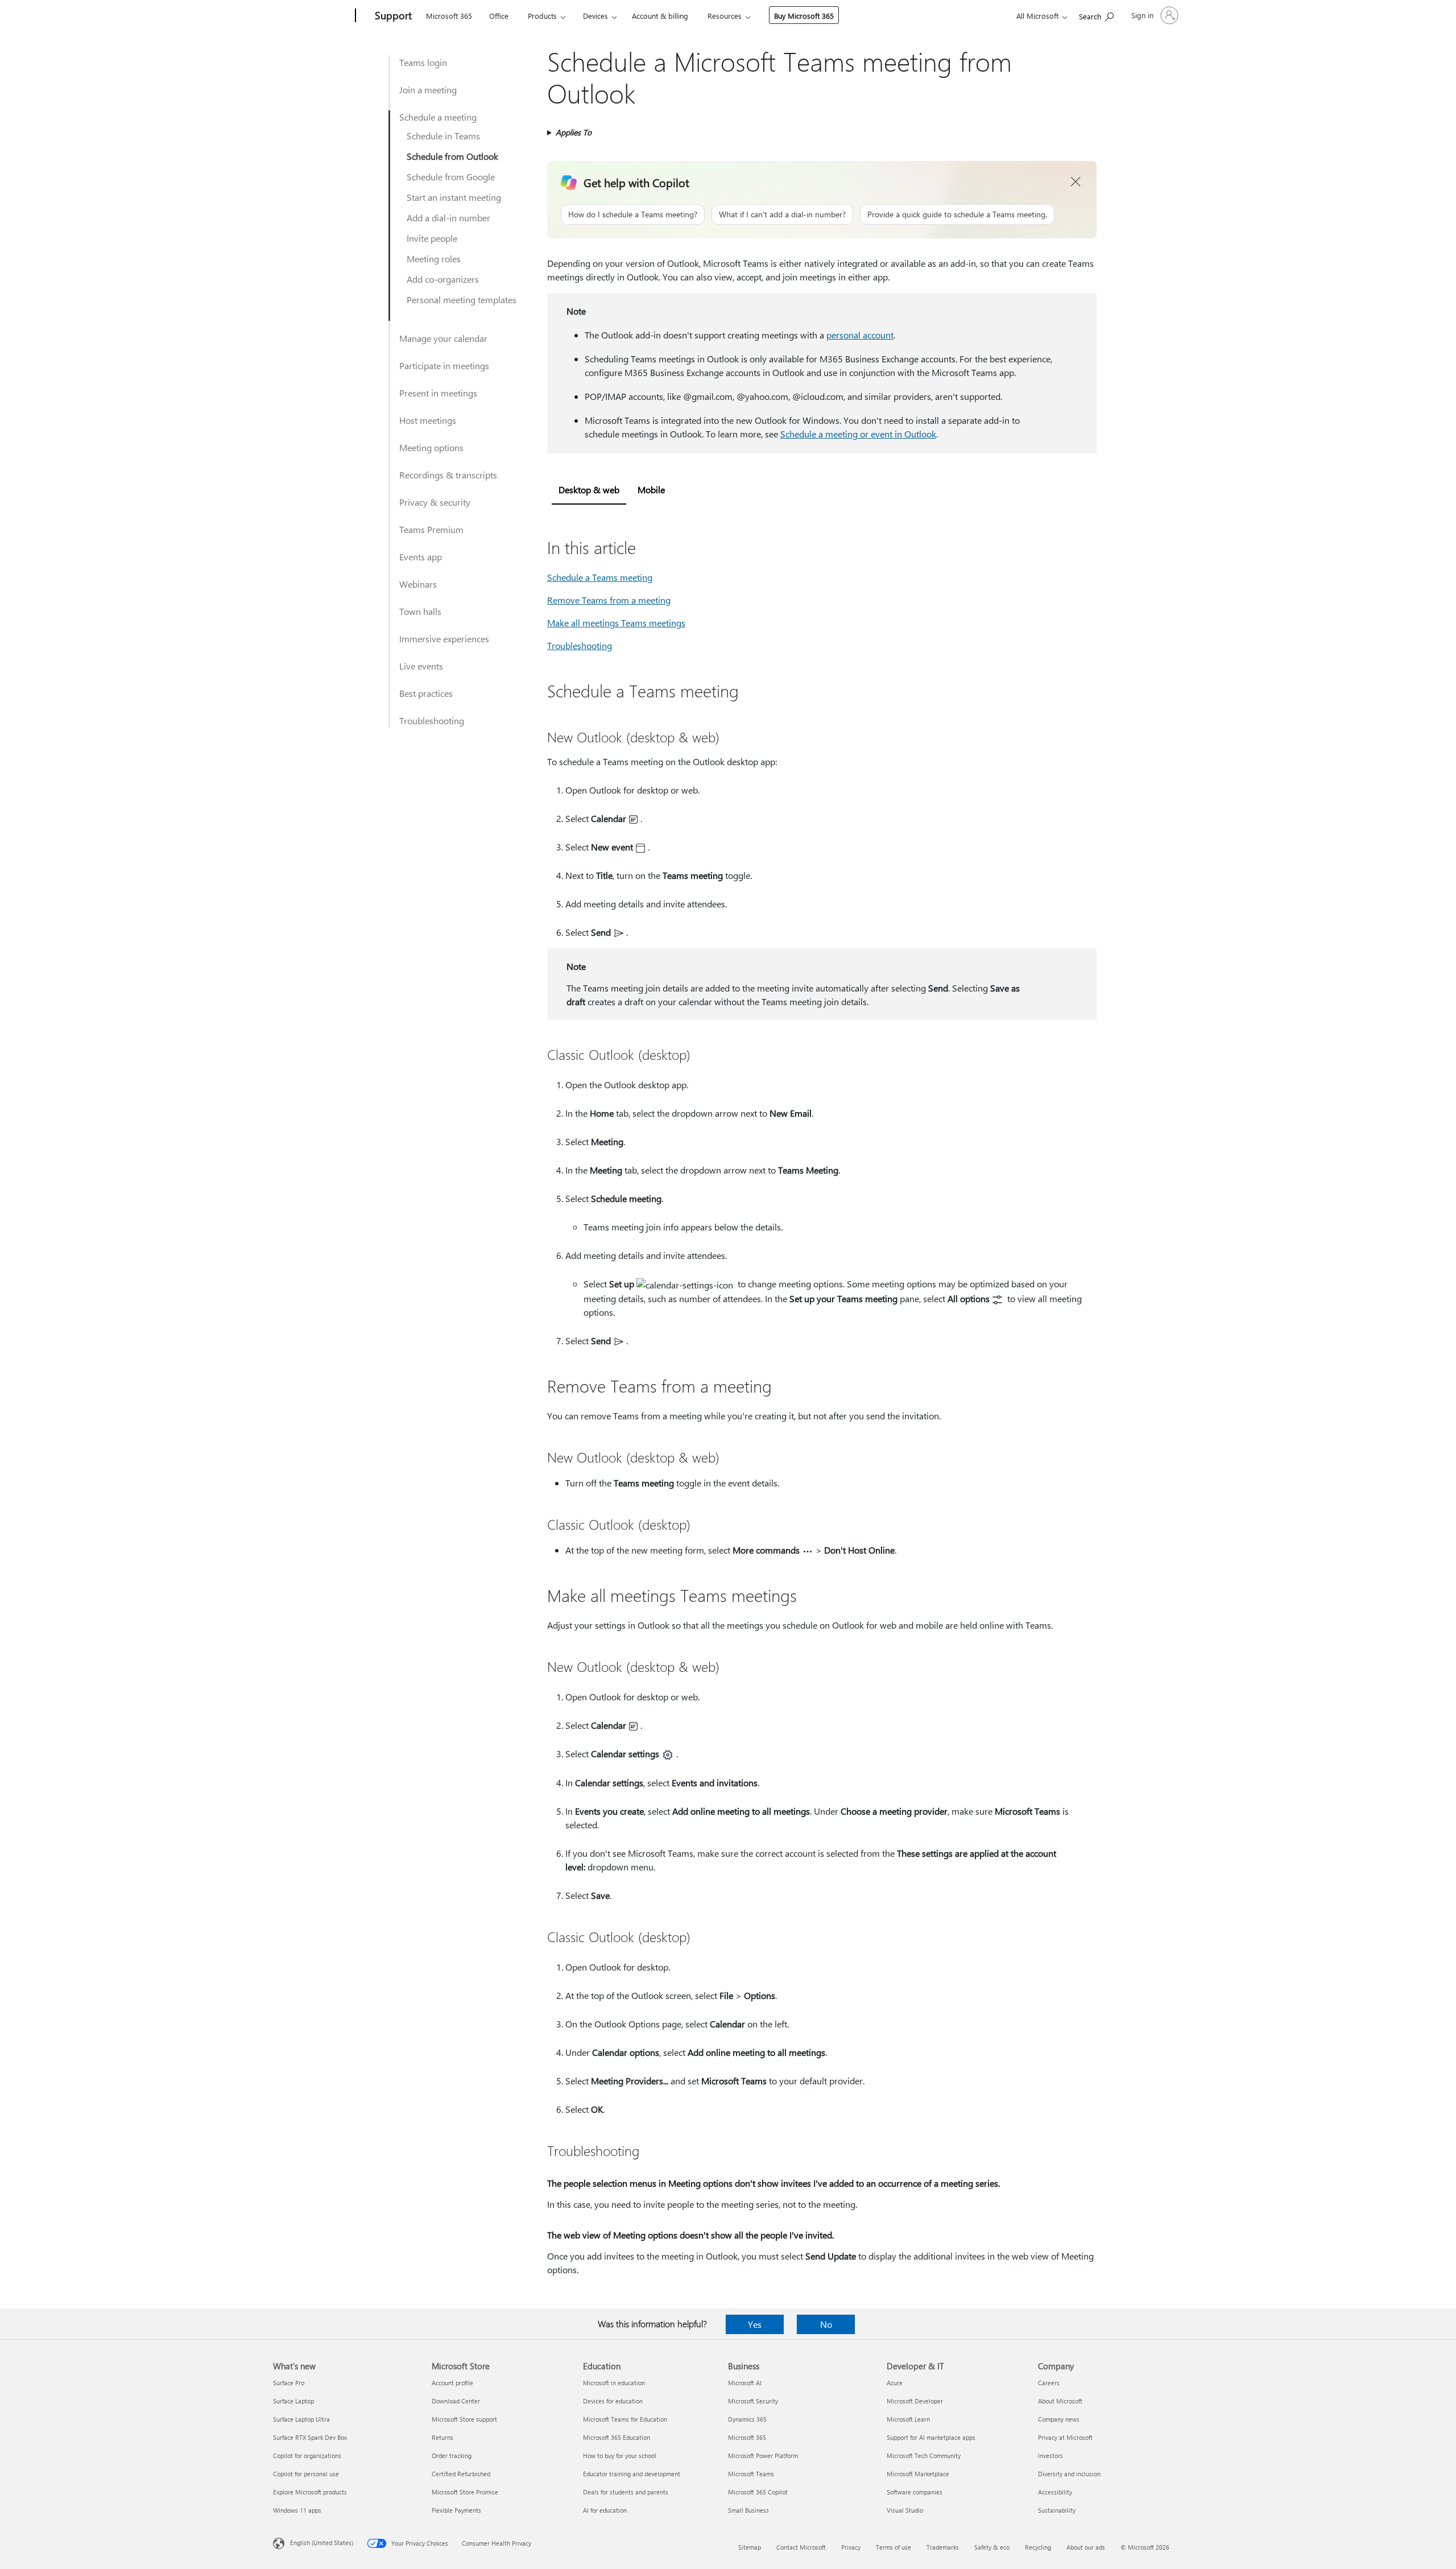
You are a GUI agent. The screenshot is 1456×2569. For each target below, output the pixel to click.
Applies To (574, 132)
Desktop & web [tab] (589, 490)
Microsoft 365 (449, 16)
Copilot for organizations (307, 2456)
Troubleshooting (432, 720)
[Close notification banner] (1076, 182)
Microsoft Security (753, 2401)
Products (542, 16)
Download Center (456, 2401)
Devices (595, 16)
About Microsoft (1060, 2401)
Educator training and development (632, 2474)
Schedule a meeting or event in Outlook (858, 434)
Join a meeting (428, 90)
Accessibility (1055, 2492)
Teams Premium (431, 529)
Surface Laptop (293, 2401)
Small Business (748, 2510)
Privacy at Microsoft (1065, 2437)
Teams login (423, 62)
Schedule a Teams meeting (600, 577)
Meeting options (431, 447)
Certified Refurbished (461, 2474)
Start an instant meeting (454, 197)
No (826, 2324)
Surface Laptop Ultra (301, 2419)
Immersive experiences (444, 639)
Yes (755, 2324)
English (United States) (322, 2543)
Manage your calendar (443, 338)
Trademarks (943, 2547)
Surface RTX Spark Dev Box (310, 2437)
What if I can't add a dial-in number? (782, 214)
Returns (442, 2437)
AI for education (605, 2510)
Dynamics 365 (747, 2419)
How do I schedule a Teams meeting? (633, 214)
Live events (421, 666)
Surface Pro (289, 2383)
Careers (1049, 2383)
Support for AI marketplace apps (931, 2437)
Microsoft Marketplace (918, 2474)
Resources (725, 16)
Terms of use (894, 2547)
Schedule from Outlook (452, 156)
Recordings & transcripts (448, 475)
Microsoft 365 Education (617, 2437)
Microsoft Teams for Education (625, 2419)
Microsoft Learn (908, 2419)
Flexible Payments (456, 2510)
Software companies (915, 2492)
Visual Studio (905, 2510)
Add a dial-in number (448, 218)
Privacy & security (435, 502)
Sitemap (750, 2547)
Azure (895, 2383)
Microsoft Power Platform (763, 2456)
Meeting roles (434, 259)
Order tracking (452, 2456)
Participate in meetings (444, 365)
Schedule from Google (451, 177)
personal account (860, 335)
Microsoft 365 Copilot (758, 2492)
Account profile (452, 2383)
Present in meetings (438, 393)
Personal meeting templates (462, 300)
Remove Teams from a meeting (609, 600)
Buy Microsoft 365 (804, 16)
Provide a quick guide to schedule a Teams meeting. (957, 214)
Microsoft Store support (464, 2419)
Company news (1059, 2419)
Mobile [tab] (651, 490)
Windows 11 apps (297, 2510)
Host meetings (428, 420)
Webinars (418, 584)
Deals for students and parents (626, 2492)
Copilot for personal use (306, 2474)
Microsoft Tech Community (924, 2456)
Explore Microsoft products (310, 2492)
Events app (421, 557)
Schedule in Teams (443, 136)
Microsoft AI (745, 2383)
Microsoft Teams (751, 2474)
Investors (1050, 2456)
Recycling (1038, 2547)
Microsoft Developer (915, 2401)
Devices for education (613, 2401)
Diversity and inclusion (1069, 2474)
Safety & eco (992, 2547)
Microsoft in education (614, 2383)
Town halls (420, 611)
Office (499, 16)
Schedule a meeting (438, 117)
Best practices (426, 693)
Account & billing (660, 16)
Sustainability (1057, 2510)
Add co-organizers (443, 279)
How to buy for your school (620, 2456)
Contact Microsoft (801, 2547)
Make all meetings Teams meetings (616, 623)
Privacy (851, 2547)
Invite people (432, 238)
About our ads (1086, 2547)
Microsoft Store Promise (465, 2492)
